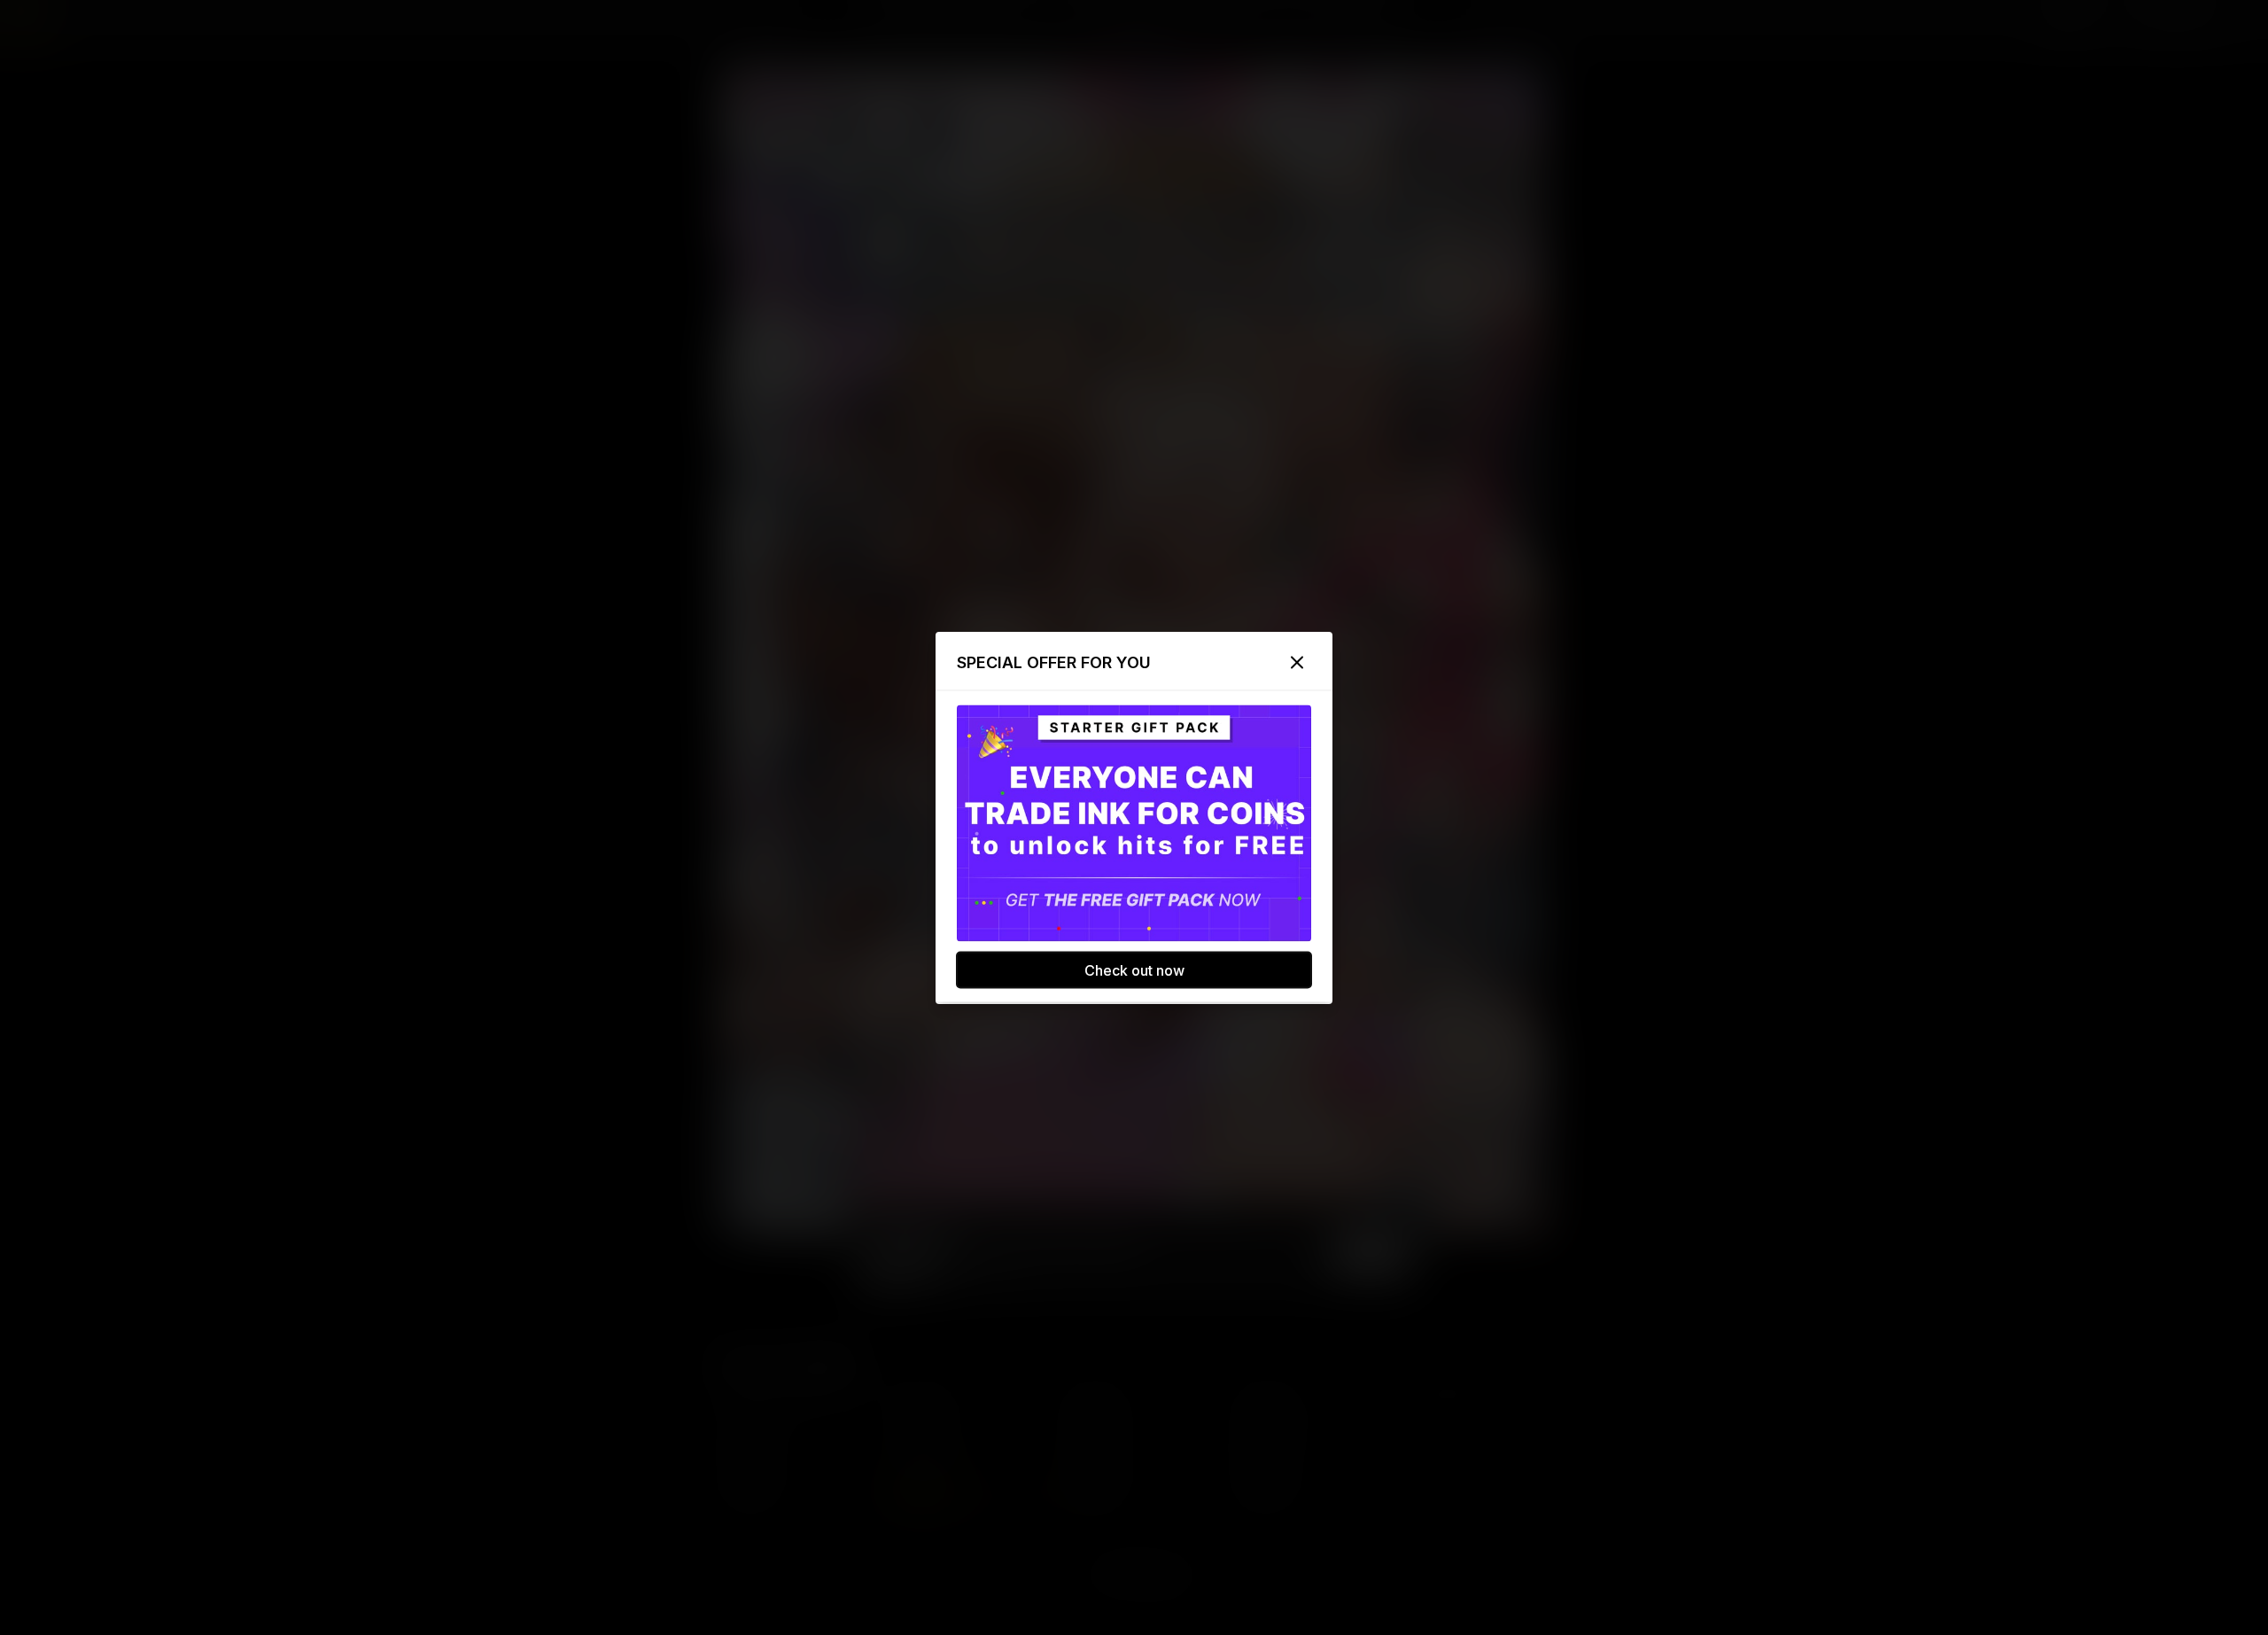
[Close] (1297, 662)
